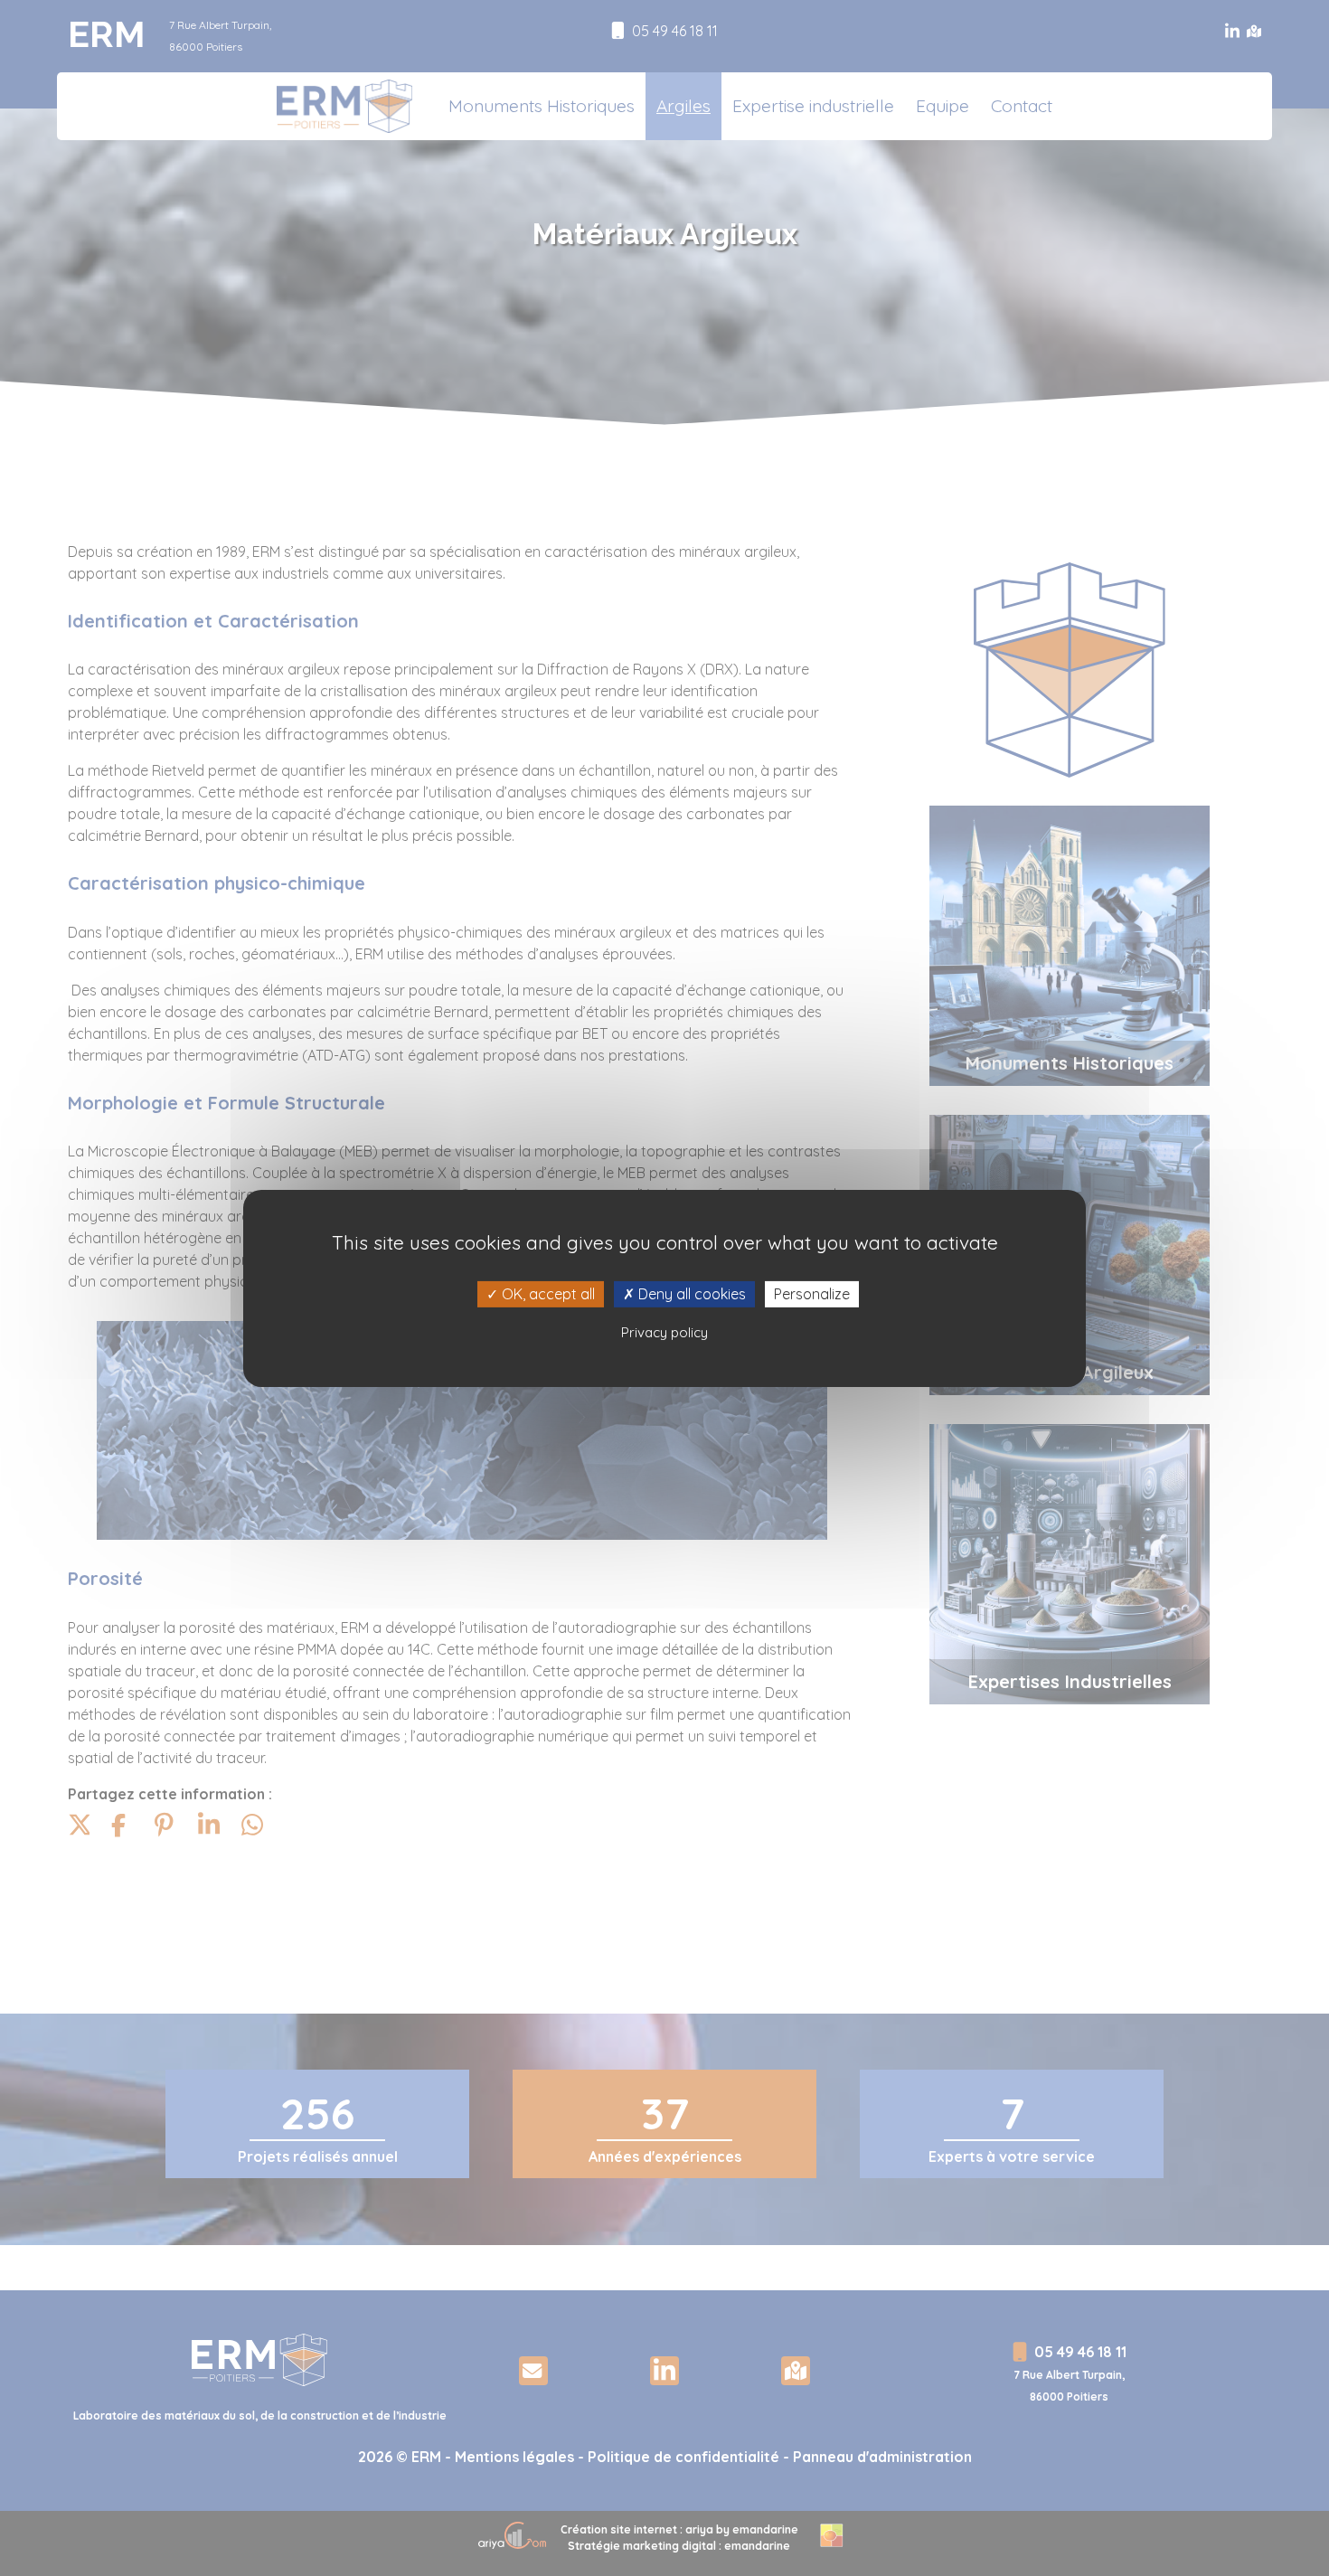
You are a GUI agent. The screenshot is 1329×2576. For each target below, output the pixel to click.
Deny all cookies (690, 1293)
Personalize (812, 1293)
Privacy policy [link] (664, 1332)
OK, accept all (547, 1293)
